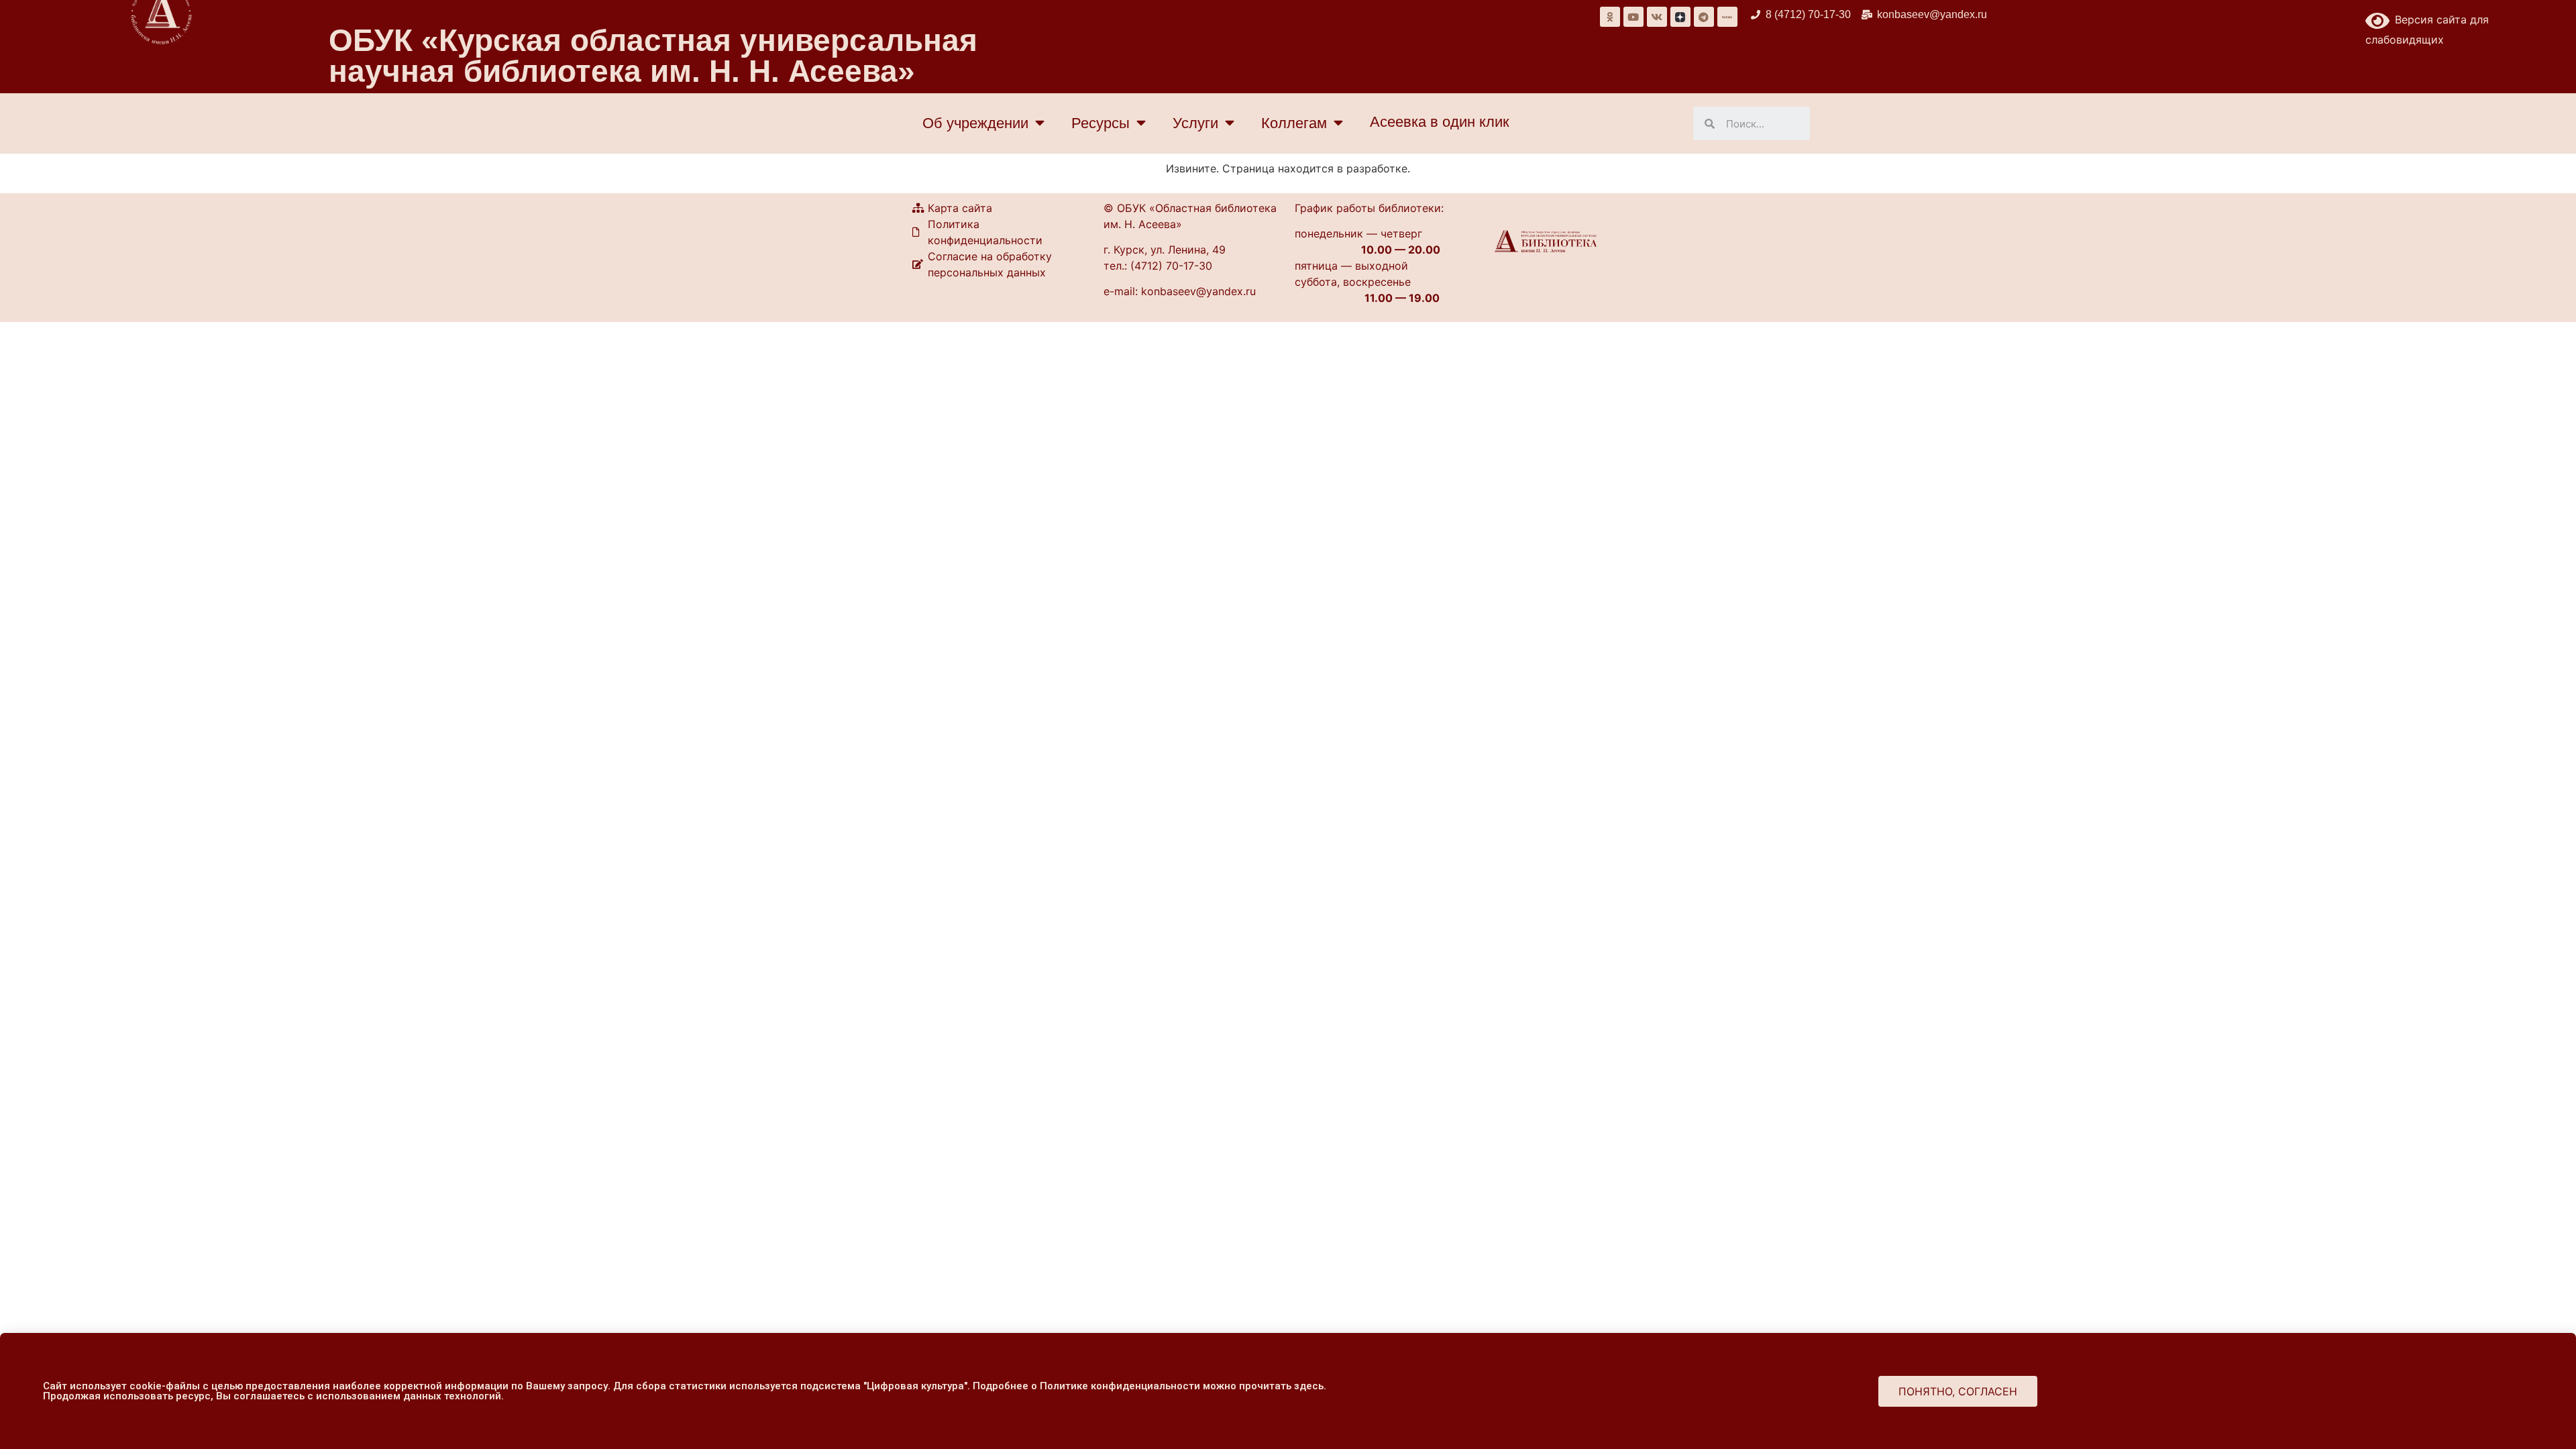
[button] (1958, 1391)
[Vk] (1657, 17)
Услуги (1195, 123)
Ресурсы (1101, 123)
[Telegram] (1704, 17)
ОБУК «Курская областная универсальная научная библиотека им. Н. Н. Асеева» (653, 56)
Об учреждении (975, 123)
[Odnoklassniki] (1610, 17)
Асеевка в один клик (1440, 122)
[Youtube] (1633, 17)
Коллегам (1294, 123)
